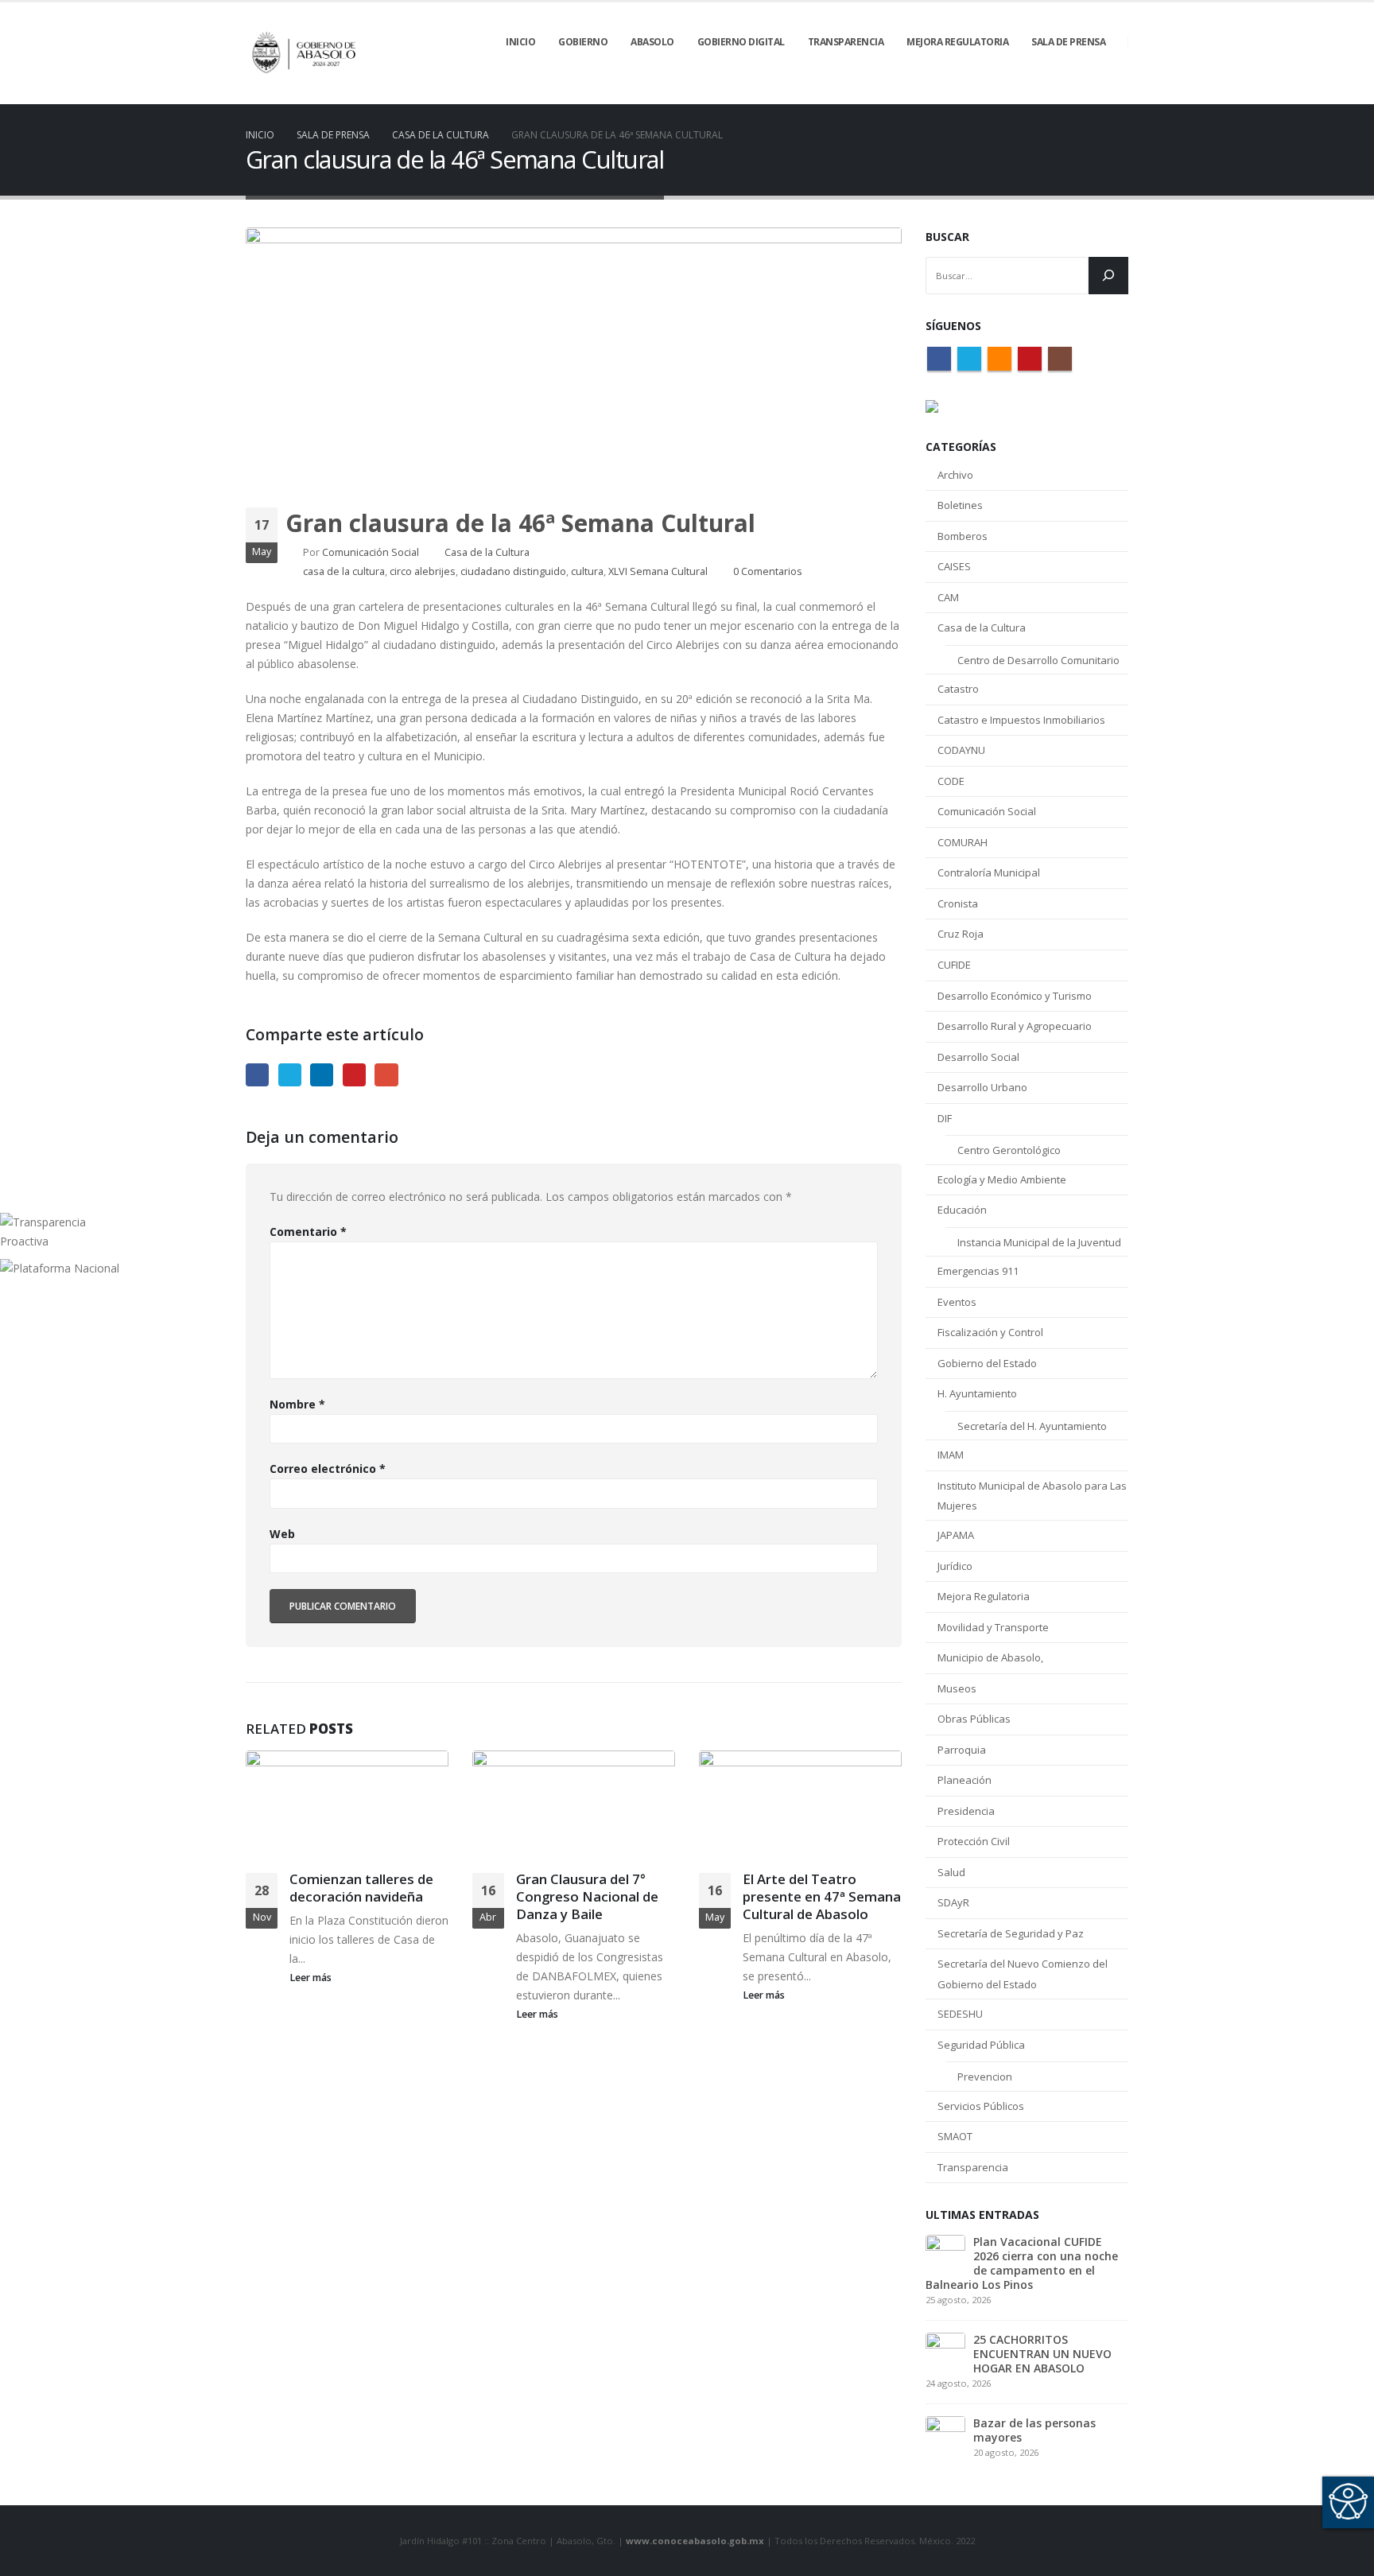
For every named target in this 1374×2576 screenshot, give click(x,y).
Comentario (308, 1232)
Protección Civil (974, 1841)
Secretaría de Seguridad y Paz (1011, 1933)
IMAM (951, 1455)
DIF (945, 1118)
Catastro (958, 689)
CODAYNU (961, 750)
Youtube (1030, 359)
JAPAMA (956, 1535)
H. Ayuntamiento (977, 1393)
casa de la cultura (344, 571)
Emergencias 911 (978, 1271)
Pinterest (354, 1075)
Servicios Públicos (981, 2106)
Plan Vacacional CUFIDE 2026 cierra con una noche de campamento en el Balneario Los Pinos (1022, 2263)
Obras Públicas (974, 1719)
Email (386, 1075)
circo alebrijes (423, 571)
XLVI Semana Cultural (658, 571)
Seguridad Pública (981, 2045)
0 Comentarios (768, 571)
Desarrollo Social (978, 1057)
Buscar (947, 237)
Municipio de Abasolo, (990, 1657)
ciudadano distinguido (513, 571)
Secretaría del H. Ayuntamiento (1032, 1426)
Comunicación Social (371, 552)
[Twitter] (1035, 93)
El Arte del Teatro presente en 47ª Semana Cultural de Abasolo (822, 1896)
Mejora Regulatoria (984, 1596)
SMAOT (955, 2136)
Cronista (958, 903)
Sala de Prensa (1068, 42)
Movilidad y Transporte (993, 1627)
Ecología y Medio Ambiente (1002, 1179)
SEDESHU (960, 2014)
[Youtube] (1089, 93)
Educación (962, 1210)
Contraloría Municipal (989, 872)
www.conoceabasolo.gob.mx (695, 2541)
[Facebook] (1008, 93)
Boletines (960, 505)
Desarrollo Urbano (982, 1087)
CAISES (954, 566)
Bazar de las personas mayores (1034, 2430)
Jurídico (955, 1566)
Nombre (297, 1404)
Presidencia (966, 1811)
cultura (587, 571)
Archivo (955, 475)
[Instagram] (1116, 93)
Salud (951, 1872)
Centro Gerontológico (1009, 1150)
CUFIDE (954, 965)
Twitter (290, 1075)
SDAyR (953, 1902)
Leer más (312, 1978)
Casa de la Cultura (487, 552)
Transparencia (973, 2167)
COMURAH (963, 842)
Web (282, 1534)
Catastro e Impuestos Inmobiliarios (1021, 720)
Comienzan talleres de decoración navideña (361, 1888)
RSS (999, 359)
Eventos (957, 1302)
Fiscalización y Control (990, 1332)
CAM (948, 597)
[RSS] (1062, 93)
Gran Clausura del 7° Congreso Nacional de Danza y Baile (587, 1896)
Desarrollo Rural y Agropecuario (1015, 1026)
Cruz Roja (961, 934)
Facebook (257, 1075)
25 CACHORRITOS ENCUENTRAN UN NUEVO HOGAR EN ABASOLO (1042, 2354)
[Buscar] (1108, 276)
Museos (957, 1688)
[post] (945, 2253)
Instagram (1060, 359)
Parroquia (962, 1750)
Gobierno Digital (741, 42)
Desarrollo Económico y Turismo (1015, 996)
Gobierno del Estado (987, 1363)
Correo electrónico (328, 1469)
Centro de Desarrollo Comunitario (1038, 660)
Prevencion (985, 2077)
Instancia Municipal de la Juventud (1039, 1242)
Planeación (965, 1780)
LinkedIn (322, 1075)
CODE (951, 781)
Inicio (520, 42)
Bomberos (963, 536)
